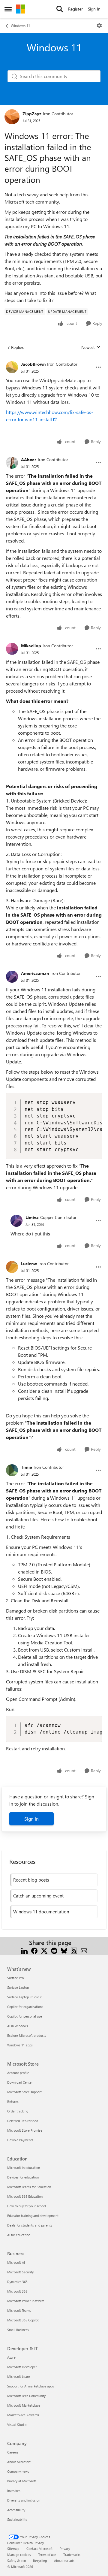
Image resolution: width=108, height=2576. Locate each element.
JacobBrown (33, 364)
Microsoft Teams (19, 2310)
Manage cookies (19, 2555)
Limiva (32, 1217)
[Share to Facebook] (34, 1950)
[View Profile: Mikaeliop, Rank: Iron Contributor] (12, 649)
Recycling (40, 2561)
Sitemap (13, 2549)
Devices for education (23, 2177)
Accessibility (16, 2510)
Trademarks (72, 2555)
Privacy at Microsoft (22, 2481)
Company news (18, 2471)
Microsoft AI (16, 2262)
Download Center (20, 2082)
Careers (13, 2452)
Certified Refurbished (23, 2121)
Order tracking (18, 2111)
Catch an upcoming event (38, 1896)
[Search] (60, 9)
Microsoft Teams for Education (29, 2187)
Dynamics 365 (17, 2282)
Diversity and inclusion (24, 2500)
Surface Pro (15, 1978)
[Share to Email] (84, 1950)
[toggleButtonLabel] (99, 26)
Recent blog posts (31, 1880)
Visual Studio (17, 2425)
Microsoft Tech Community (26, 2396)
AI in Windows (18, 2026)
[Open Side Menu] (8, 9)
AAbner (29, 460)
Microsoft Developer (22, 2367)
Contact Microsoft (39, 2549)
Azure (11, 2357)
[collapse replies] (54, 359)
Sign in (31, 1819)
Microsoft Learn (19, 2376)
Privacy (65, 2549)
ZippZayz (32, 114)
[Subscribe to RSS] (74, 1950)
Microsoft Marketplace (24, 2405)
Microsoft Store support (24, 2092)
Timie (27, 1467)
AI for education (19, 2235)
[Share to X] (44, 1950)
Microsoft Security (20, 2272)
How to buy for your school (27, 2206)
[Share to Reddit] (54, 1950)
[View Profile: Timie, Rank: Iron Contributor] (12, 1470)
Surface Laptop (18, 1987)
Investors (14, 2491)
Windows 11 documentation (41, 1912)
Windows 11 (20, 26)
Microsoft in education (24, 2168)
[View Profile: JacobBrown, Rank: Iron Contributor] (12, 367)
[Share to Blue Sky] (64, 1950)
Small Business (18, 2330)
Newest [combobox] (91, 347)
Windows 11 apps (20, 2045)
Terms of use (47, 2555)
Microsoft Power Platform (26, 2301)
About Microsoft (19, 2462)
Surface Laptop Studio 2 (24, 1997)
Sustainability (17, 2519)
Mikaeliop (31, 646)
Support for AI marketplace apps (31, 2386)
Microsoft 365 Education (25, 2196)
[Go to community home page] (21, 9)
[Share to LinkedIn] (24, 1950)
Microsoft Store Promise (25, 2130)
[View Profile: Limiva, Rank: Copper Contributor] (16, 1221)
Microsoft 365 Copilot (23, 2320)
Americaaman (35, 973)
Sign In (94, 9)
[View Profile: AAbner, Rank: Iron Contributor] (12, 463)
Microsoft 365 (17, 2291)
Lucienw (29, 1264)
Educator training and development (33, 2216)
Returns (13, 2101)
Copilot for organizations (25, 2007)
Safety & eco (16, 2561)
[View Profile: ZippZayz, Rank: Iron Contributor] (12, 117)
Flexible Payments (20, 2140)
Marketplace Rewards (23, 2415)
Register (75, 9)
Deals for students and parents (30, 2225)
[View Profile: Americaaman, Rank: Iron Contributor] (12, 977)
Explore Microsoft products (27, 2035)
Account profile (18, 2073)
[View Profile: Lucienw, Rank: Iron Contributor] (12, 1267)
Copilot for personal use (25, 2016)
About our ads (64, 2561)
